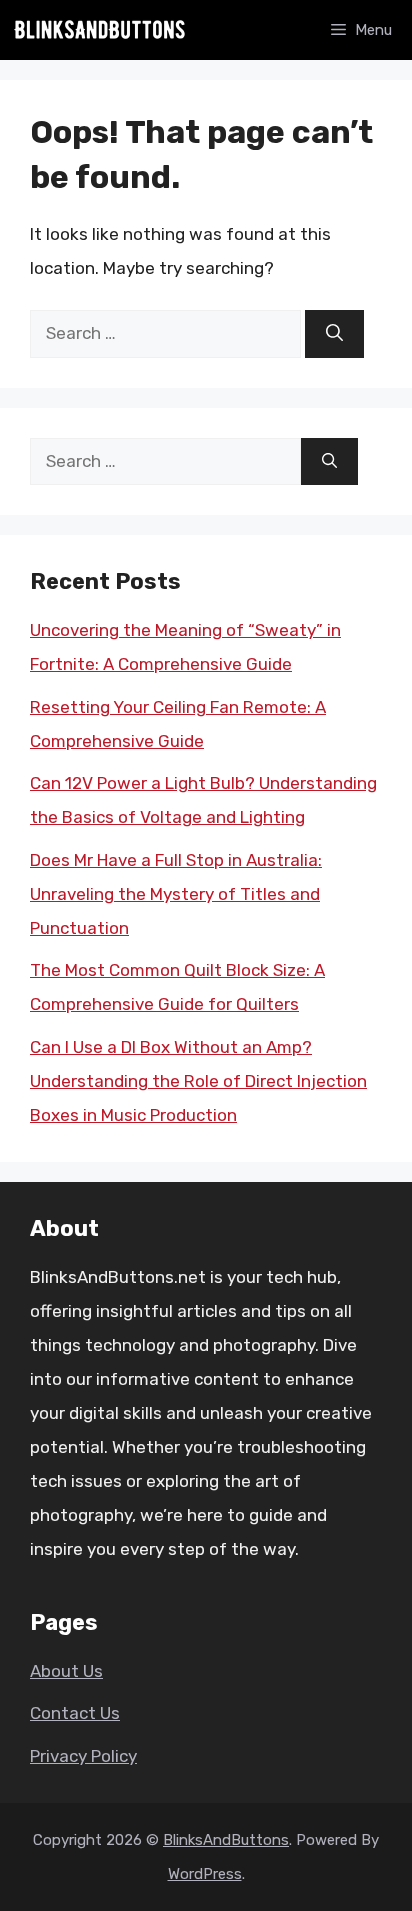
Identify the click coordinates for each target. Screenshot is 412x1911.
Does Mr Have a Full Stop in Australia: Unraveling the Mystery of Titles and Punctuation (176, 894)
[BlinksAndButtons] (100, 30)
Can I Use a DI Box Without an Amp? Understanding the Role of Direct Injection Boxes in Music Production (198, 1081)
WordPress (205, 1874)
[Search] (334, 334)
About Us (66, 1671)
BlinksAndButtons (226, 1840)
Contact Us (75, 1713)
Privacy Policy (83, 1756)
